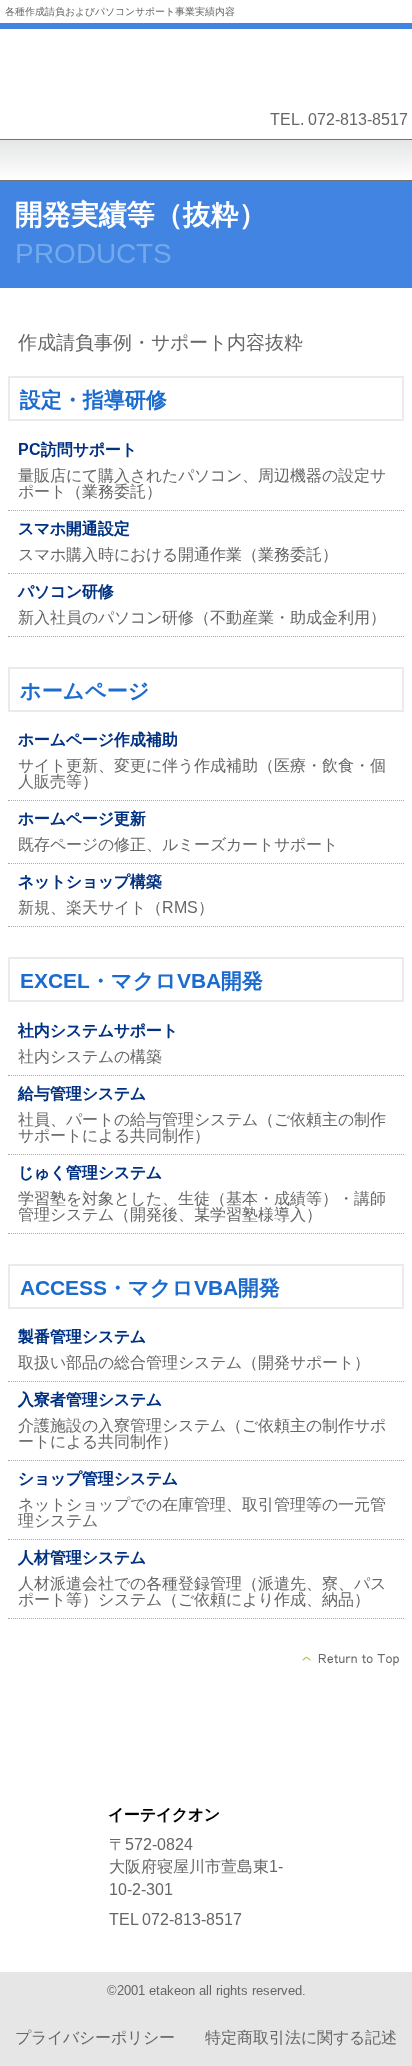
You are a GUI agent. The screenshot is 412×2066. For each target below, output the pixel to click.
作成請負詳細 (206, 1715)
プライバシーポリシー (95, 2037)
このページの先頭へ (351, 1659)
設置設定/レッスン (206, 1765)
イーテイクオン (206, 64)
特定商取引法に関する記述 (301, 2037)
